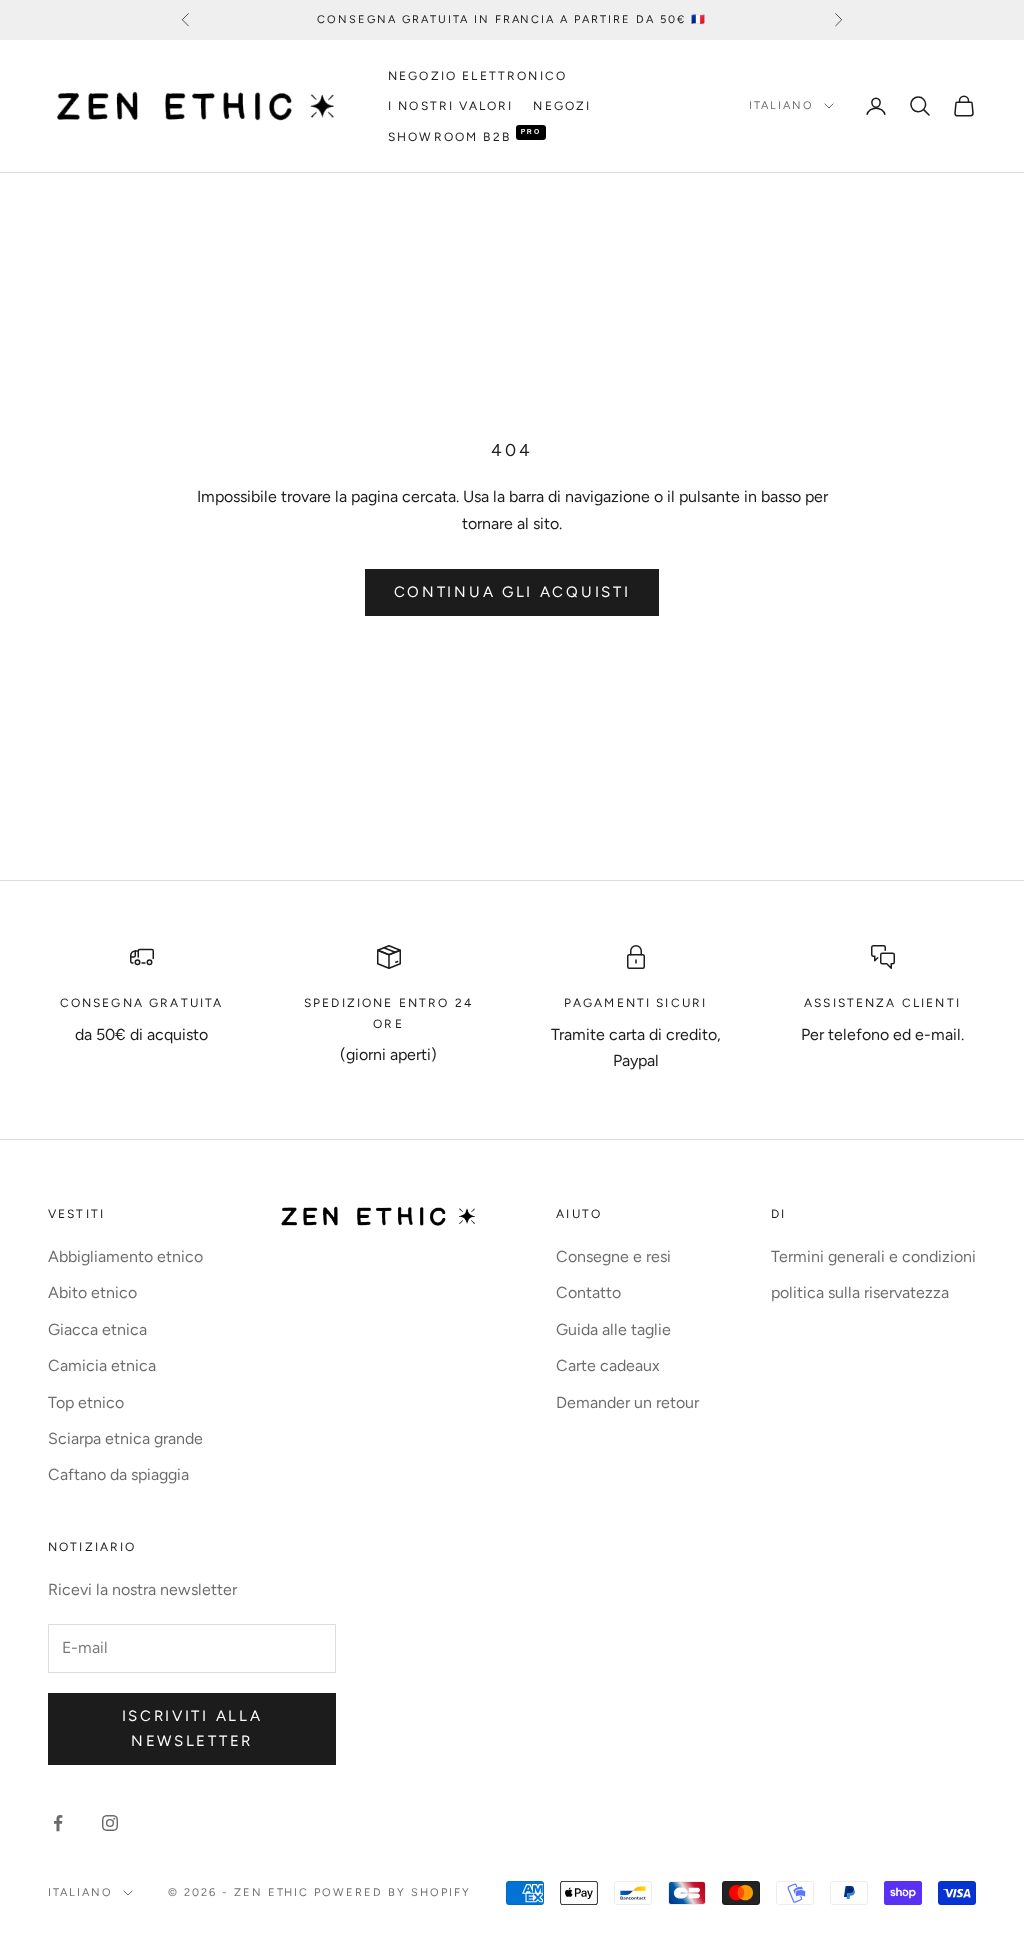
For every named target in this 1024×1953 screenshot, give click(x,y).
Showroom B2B (449, 137)
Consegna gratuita (142, 1003)
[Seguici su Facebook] (58, 1823)
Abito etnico (92, 1292)
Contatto (588, 1292)
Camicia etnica (102, 1365)
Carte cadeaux (608, 1365)
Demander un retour (627, 1402)
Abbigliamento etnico (125, 1256)
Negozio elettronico (477, 76)
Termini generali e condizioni (873, 1256)
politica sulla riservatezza (860, 1292)
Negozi (562, 106)
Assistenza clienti (882, 1003)
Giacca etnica (97, 1329)
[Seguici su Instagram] (110, 1823)
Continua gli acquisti (512, 592)
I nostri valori (450, 106)
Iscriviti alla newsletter (192, 1728)
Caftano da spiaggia (118, 1474)
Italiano (781, 105)
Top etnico (86, 1402)
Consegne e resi (613, 1256)
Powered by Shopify (392, 1892)
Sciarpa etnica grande (125, 1438)
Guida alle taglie (613, 1329)
